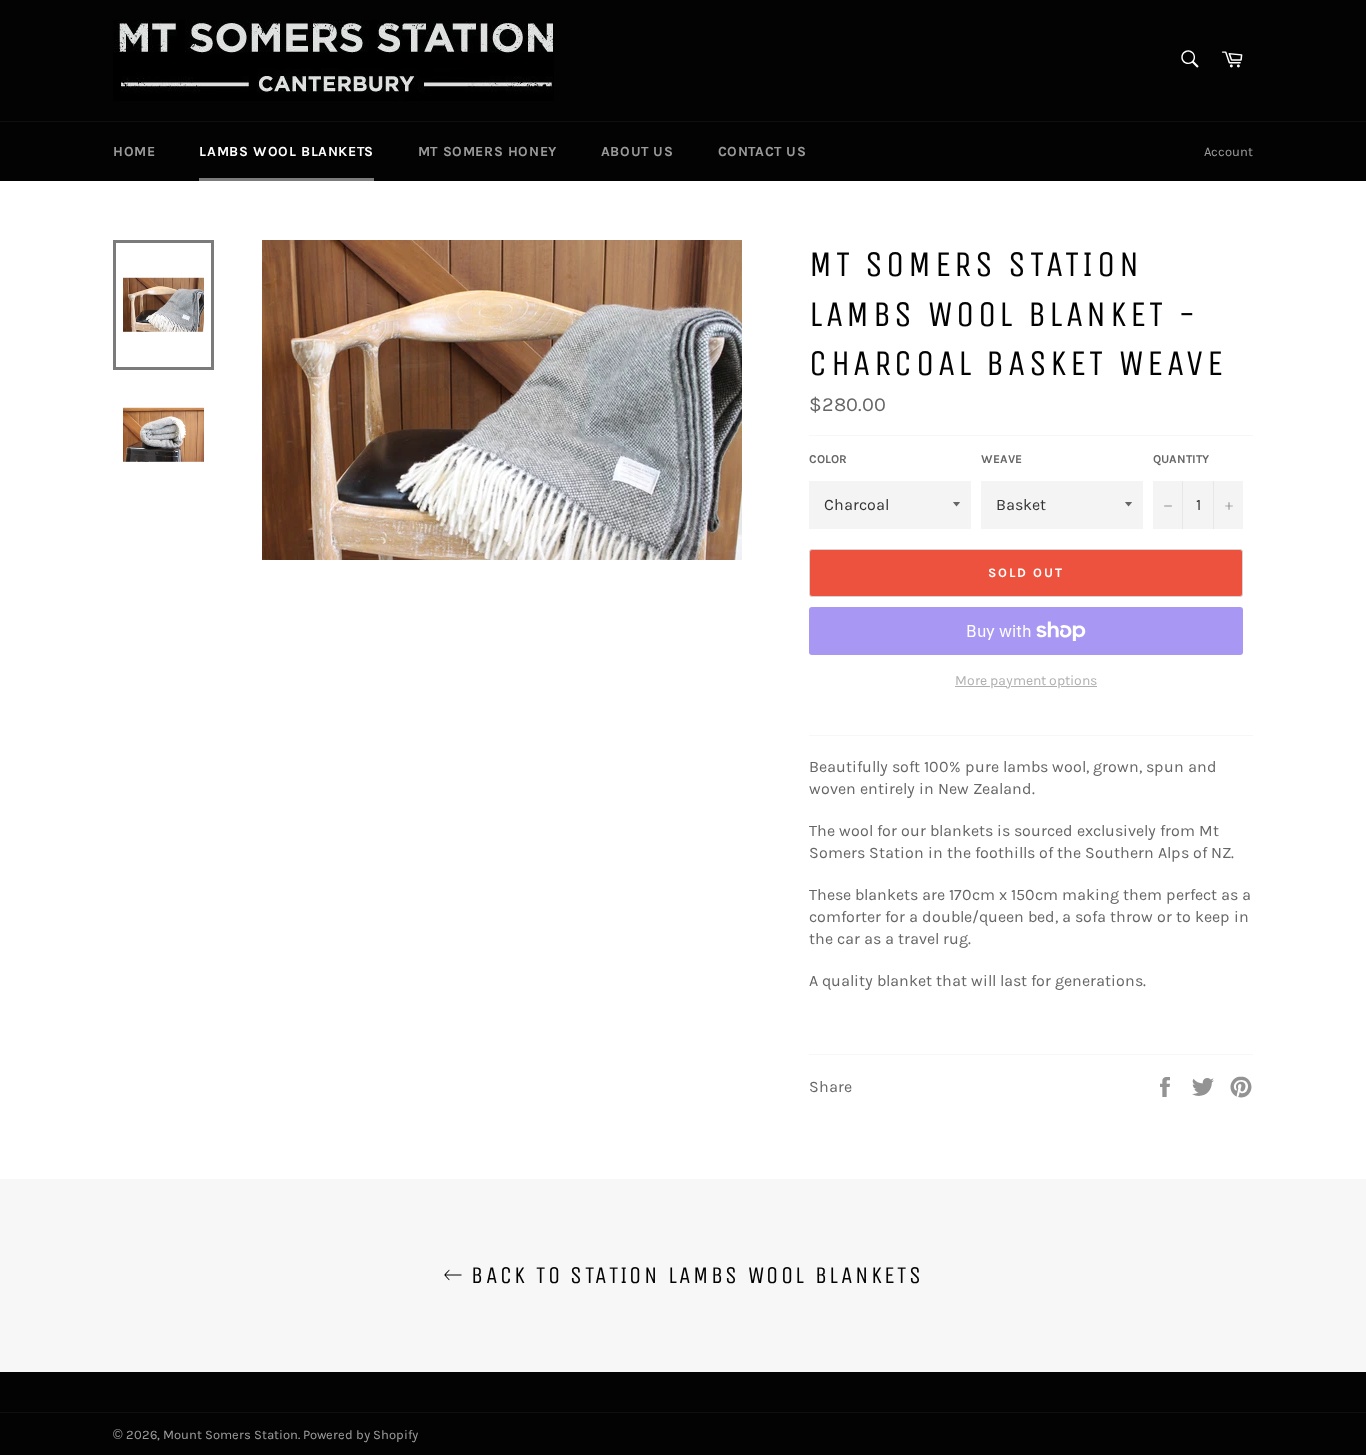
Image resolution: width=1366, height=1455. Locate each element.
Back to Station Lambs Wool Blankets (693, 1275)
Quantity (1181, 459)
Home (134, 151)
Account (1228, 151)
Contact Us (762, 151)
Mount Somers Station (230, 1434)
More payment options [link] (1026, 680)
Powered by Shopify (360, 1434)
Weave (1001, 459)
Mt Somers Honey (487, 151)
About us (637, 151)
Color (828, 459)
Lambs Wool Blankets (286, 151)
